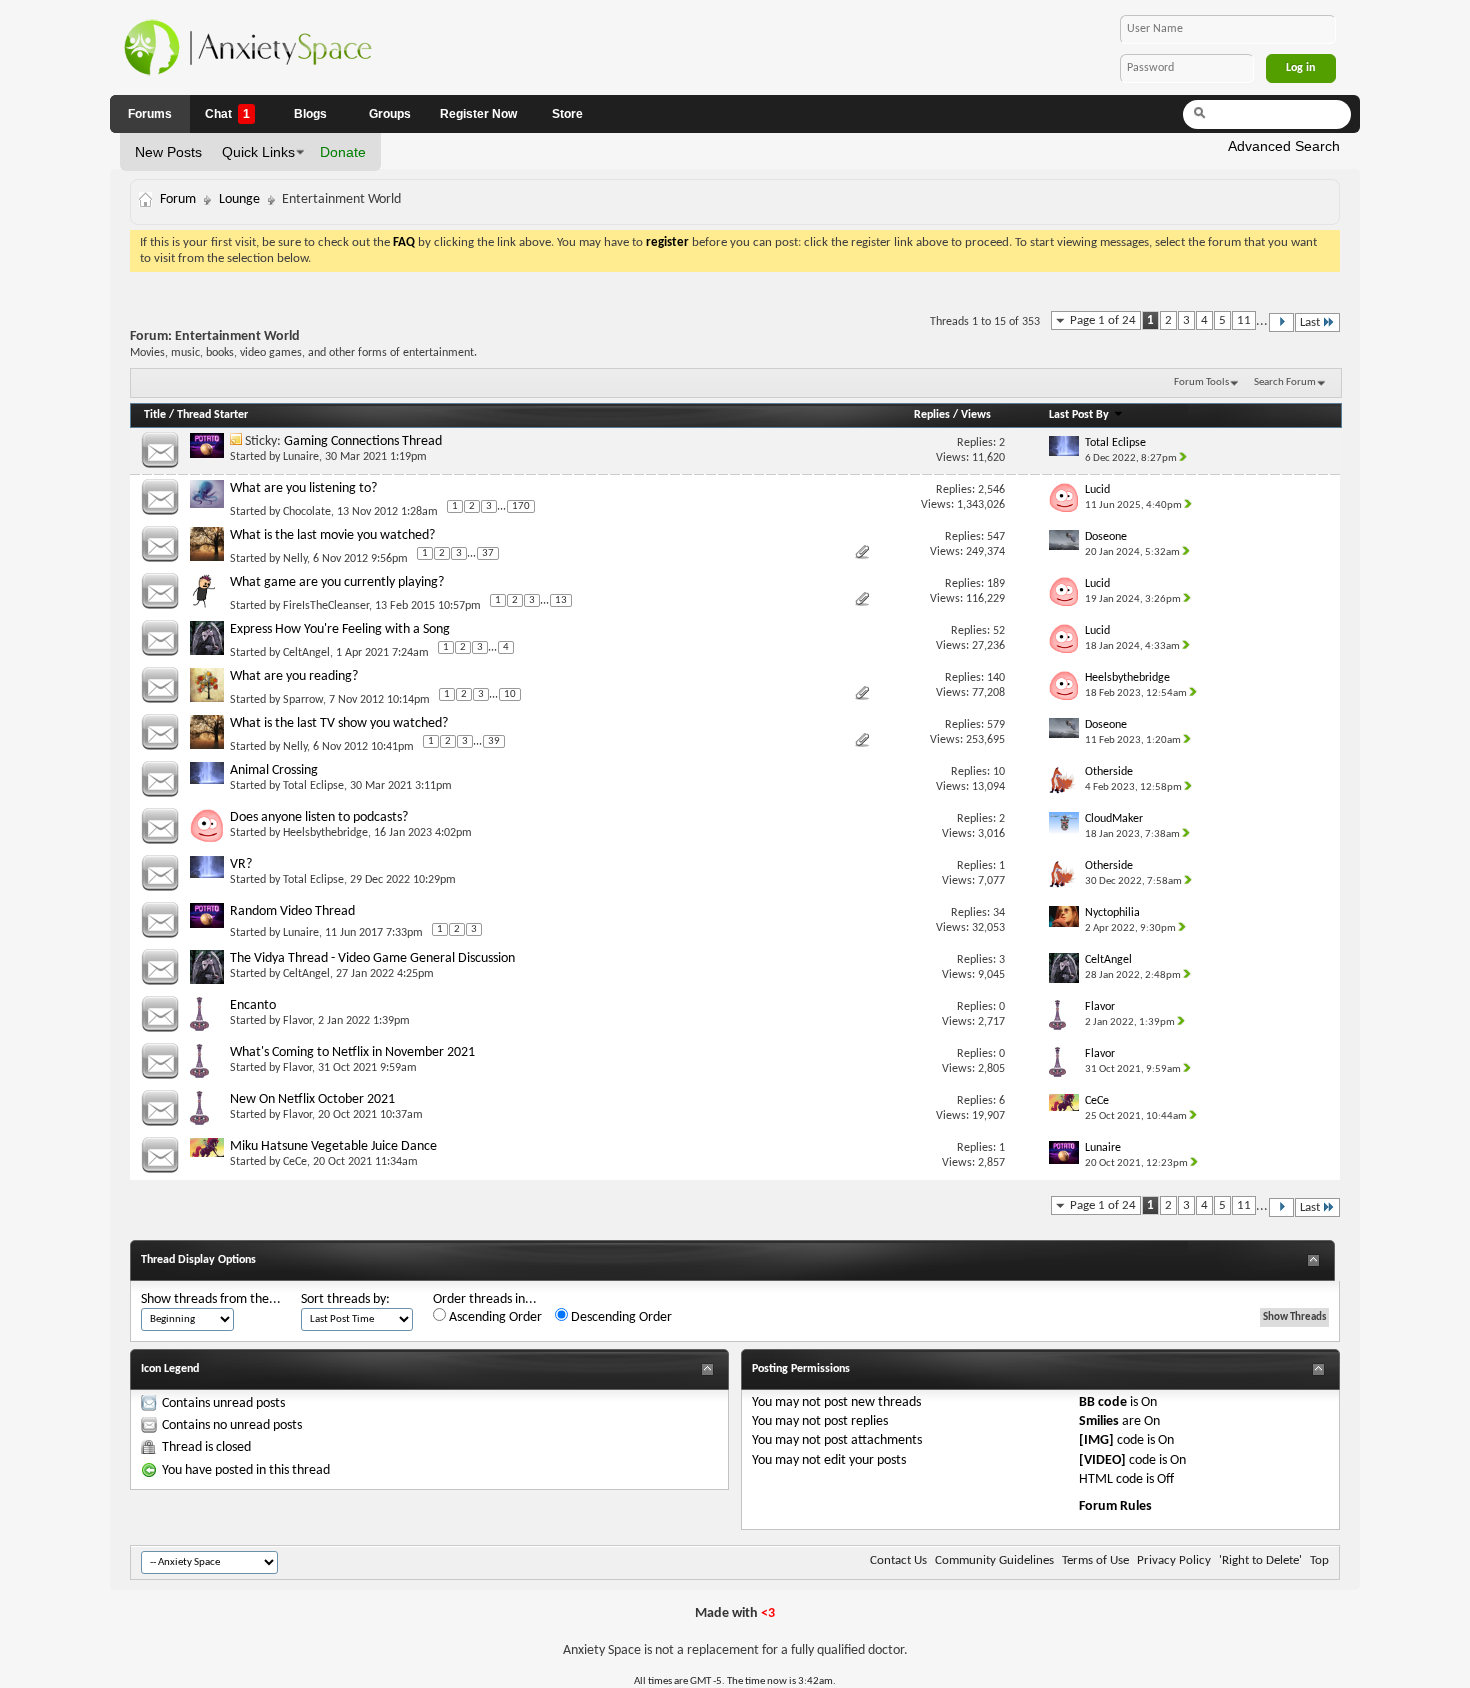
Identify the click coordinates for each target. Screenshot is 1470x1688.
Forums (150, 114)
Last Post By (1079, 415)
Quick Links (258, 152)
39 (494, 741)
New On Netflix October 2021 (312, 1099)
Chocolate (307, 512)
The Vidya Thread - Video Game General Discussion (372, 958)
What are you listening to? (303, 488)
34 (999, 913)
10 (510, 694)
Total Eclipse (313, 786)
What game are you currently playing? (337, 582)
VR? (241, 864)
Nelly (295, 559)
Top (1319, 1560)
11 (1244, 320)
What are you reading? (294, 676)
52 (999, 631)
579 (996, 725)
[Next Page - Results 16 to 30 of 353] (1281, 322)
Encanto (253, 1005)
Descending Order (620, 1317)
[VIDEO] (1102, 1460)
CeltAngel (306, 653)
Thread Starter (212, 415)
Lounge (239, 199)
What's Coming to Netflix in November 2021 (352, 1052)
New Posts (168, 152)
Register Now (478, 114)
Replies (932, 415)
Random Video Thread (292, 911)
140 (996, 678)
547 (996, 537)
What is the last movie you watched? (332, 535)
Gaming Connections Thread (363, 441)
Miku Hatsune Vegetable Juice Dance (333, 1146)
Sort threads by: (345, 1299)
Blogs (310, 114)
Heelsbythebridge (325, 833)
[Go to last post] (1185, 458)
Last (1310, 322)
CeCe (295, 1162)
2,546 (991, 490)
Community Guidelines (994, 1560)
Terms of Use (1095, 1560)
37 (488, 553)
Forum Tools (1201, 382)
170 (521, 506)
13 (561, 600)
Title (155, 415)
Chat (227, 114)
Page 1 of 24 (1103, 320)
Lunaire (301, 457)
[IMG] (1096, 1440)
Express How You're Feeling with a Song (340, 629)
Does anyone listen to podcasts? (319, 817)
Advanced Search (1284, 146)
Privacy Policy (1174, 1560)
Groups (390, 114)
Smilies (1099, 1421)
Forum (178, 199)
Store (567, 114)
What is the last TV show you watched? (339, 723)
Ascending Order (494, 1317)
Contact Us (898, 1560)
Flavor (297, 1021)
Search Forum (1285, 382)
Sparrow (303, 700)
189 (996, 584)
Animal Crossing (274, 770)
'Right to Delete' (1260, 1560)
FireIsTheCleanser (326, 606)
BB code (1103, 1402)
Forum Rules (1115, 1506)
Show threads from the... (211, 1299)
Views (976, 415)
